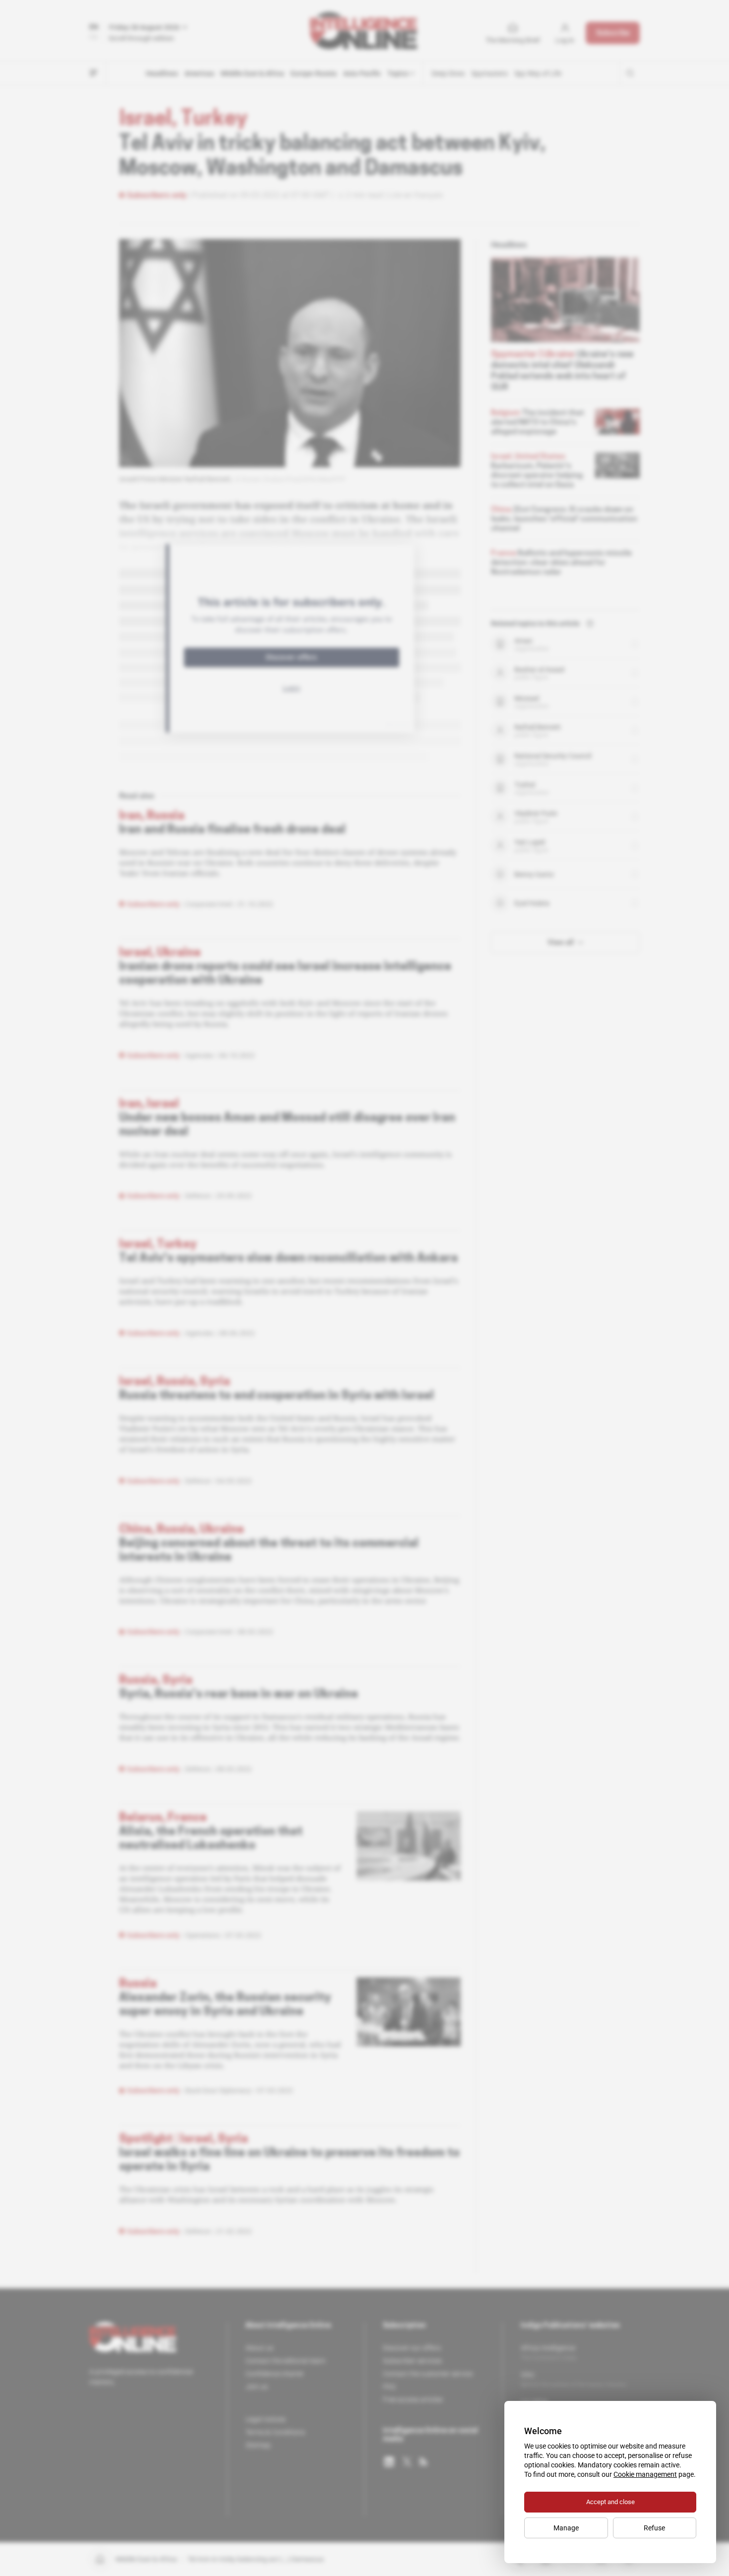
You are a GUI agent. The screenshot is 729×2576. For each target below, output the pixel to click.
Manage (566, 2528)
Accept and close (610, 2502)
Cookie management (645, 2474)
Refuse (654, 2528)
